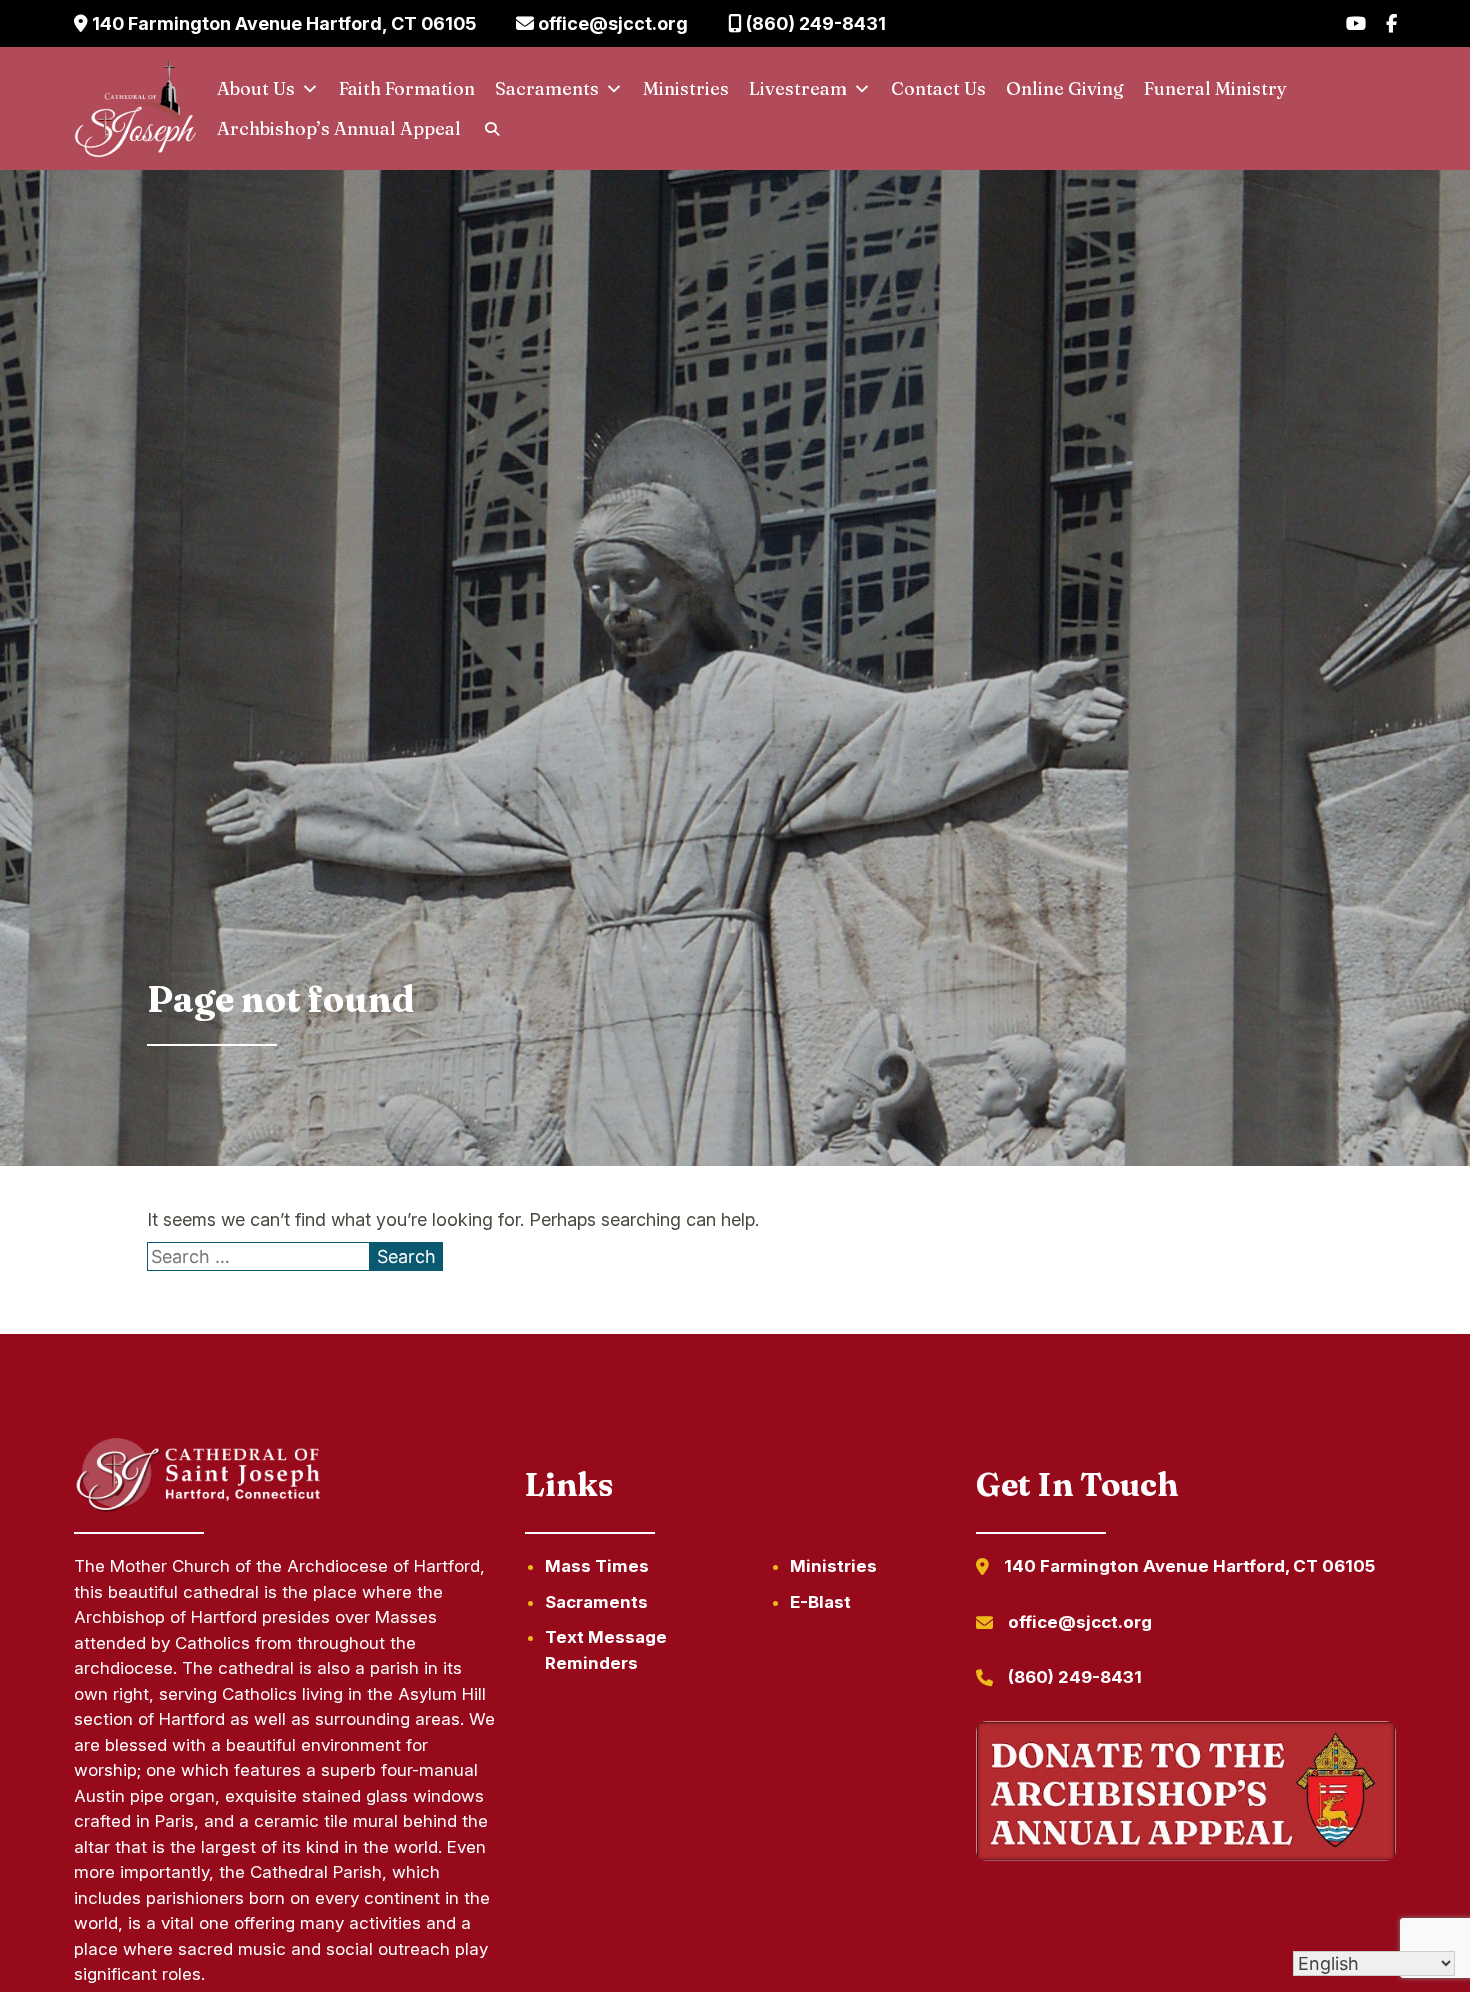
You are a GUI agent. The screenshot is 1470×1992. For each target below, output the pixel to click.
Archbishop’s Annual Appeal (339, 128)
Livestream (798, 88)
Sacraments (547, 88)
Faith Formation (407, 88)
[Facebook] (1391, 23)
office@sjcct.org (611, 23)
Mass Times (597, 1566)
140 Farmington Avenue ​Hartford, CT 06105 (282, 23)
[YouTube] (1356, 23)
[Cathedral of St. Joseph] (135, 109)
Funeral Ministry (1215, 88)
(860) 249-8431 (814, 23)
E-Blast (820, 1602)
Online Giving (1065, 88)
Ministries (686, 88)
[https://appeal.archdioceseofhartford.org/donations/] (1186, 1795)
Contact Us (938, 88)
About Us (256, 88)
